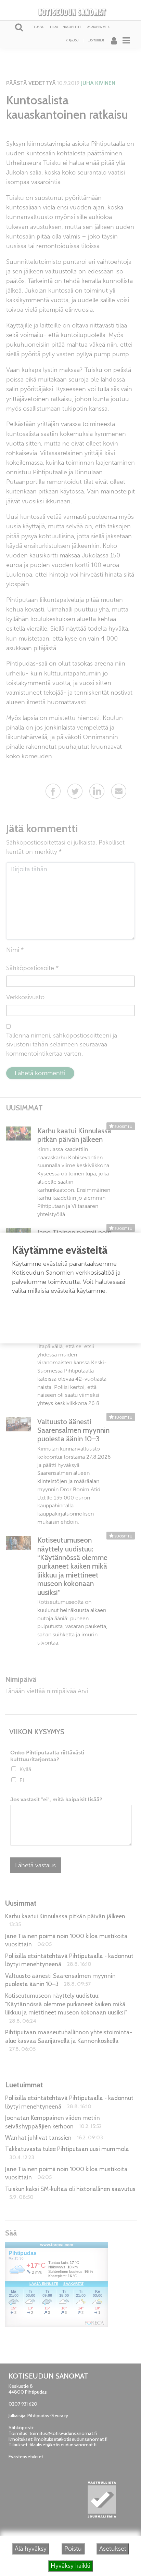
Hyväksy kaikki (70, 2566)
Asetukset (113, 2549)
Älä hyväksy (31, 2549)
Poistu (73, 2549)
